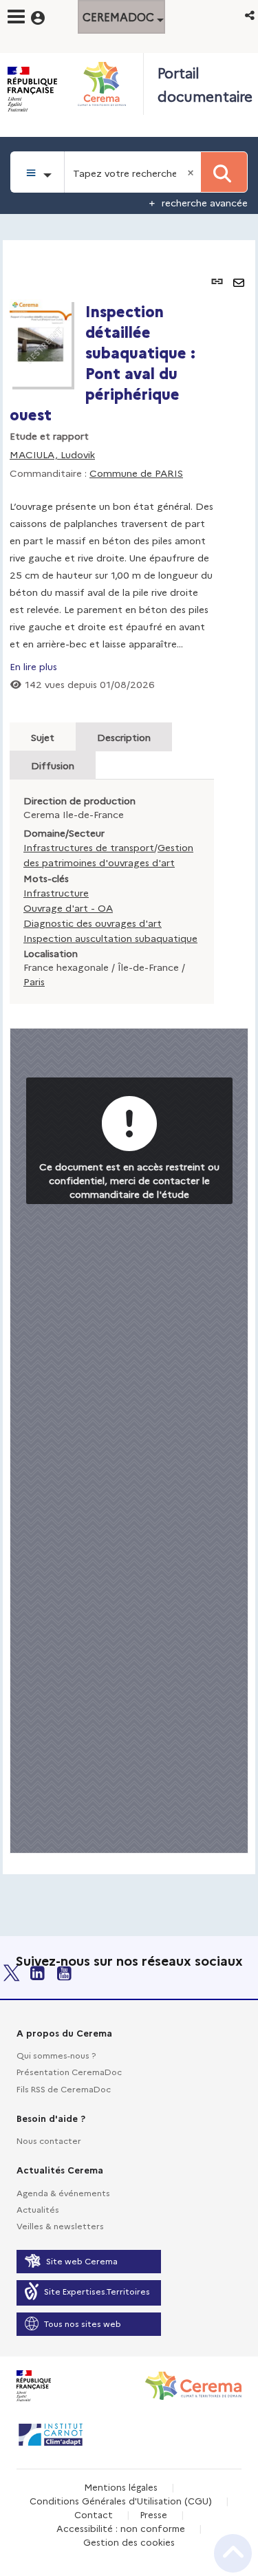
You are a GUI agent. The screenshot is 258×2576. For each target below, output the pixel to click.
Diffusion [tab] (53, 765)
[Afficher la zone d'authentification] (46, 16)
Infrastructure (56, 892)
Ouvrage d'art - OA (68, 908)
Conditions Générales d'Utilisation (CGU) (121, 2500)
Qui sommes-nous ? (56, 2055)
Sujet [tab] (43, 737)
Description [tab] (124, 737)
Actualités (38, 2209)
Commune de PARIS (136, 473)
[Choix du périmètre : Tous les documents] (37, 172)
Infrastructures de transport (89, 847)
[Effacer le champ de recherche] (192, 172)
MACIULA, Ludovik (52, 454)
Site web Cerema (82, 2261)
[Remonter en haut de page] (233, 2553)
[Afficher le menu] (16, 17)
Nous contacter (49, 2140)
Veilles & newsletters (60, 2225)
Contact (94, 2514)
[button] (251, 15)
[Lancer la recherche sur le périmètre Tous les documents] (224, 172)
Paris (34, 981)
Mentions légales (121, 2487)
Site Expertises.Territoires (97, 2291)
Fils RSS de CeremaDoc (64, 2089)
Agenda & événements (63, 2192)
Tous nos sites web (83, 2323)
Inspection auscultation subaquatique (110, 938)
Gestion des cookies (129, 2542)
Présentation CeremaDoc (69, 2071)
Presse (153, 2514)
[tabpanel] (129, 1057)
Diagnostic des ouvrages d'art (93, 923)
